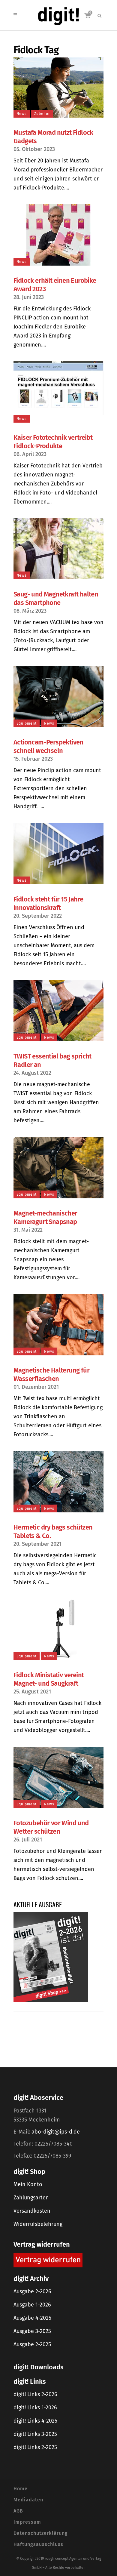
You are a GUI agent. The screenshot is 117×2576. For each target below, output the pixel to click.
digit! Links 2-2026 (35, 2394)
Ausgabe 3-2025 (32, 2331)
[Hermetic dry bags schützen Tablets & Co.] (58, 1482)
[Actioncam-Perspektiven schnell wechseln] (58, 697)
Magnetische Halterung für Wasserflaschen (51, 1374)
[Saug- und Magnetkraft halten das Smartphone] (58, 549)
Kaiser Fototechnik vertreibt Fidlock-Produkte (53, 442)
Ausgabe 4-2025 (32, 2318)
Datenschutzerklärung (41, 2533)
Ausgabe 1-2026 (32, 2305)
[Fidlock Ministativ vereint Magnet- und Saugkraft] (58, 1629)
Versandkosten (32, 2211)
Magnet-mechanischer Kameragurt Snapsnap (45, 1217)
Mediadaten (28, 2500)
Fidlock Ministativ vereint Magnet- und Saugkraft (49, 1679)
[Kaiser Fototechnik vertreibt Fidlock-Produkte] (58, 392)
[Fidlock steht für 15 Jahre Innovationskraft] (58, 854)
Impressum (27, 2522)
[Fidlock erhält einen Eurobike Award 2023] (58, 235)
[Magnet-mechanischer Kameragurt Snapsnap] (58, 1168)
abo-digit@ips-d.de (56, 2132)
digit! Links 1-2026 (35, 2408)
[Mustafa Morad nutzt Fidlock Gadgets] (58, 88)
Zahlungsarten (31, 2198)
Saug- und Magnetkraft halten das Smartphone (56, 598)
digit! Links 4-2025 (35, 2421)
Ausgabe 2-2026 (32, 2291)
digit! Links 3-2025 (35, 2434)
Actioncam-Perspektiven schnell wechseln (48, 746)
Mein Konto (28, 2184)
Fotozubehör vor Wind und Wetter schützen (51, 1827)
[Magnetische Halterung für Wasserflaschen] (58, 1325)
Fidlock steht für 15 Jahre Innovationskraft (48, 903)
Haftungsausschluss (38, 2544)
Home (21, 2489)
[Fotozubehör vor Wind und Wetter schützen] (58, 1777)
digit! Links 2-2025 (35, 2447)
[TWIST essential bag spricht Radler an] (58, 1011)
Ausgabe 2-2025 (32, 2344)
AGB (18, 2511)
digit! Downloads (38, 2367)
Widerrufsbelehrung (38, 2224)
